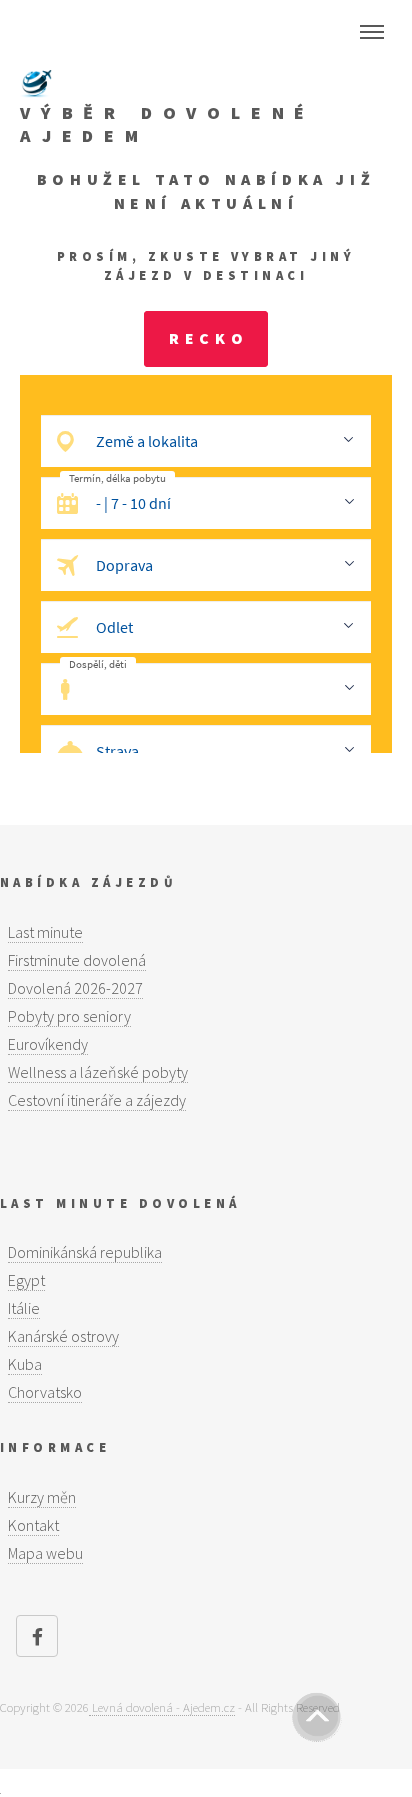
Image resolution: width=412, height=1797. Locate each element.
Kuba (25, 1364)
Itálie (24, 1308)
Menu (372, 32)
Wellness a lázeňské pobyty (98, 1072)
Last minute (45, 932)
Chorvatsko (45, 1392)
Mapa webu (45, 1553)
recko (208, 338)
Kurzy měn (42, 1497)
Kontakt (33, 1525)
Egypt (26, 1280)
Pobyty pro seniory (69, 1016)
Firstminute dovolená (77, 960)
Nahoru (317, 1717)
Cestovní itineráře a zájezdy (97, 1100)
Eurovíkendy (48, 1044)
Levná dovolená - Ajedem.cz (162, 1707)
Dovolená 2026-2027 (75, 988)
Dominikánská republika (85, 1252)
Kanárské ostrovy (63, 1336)
